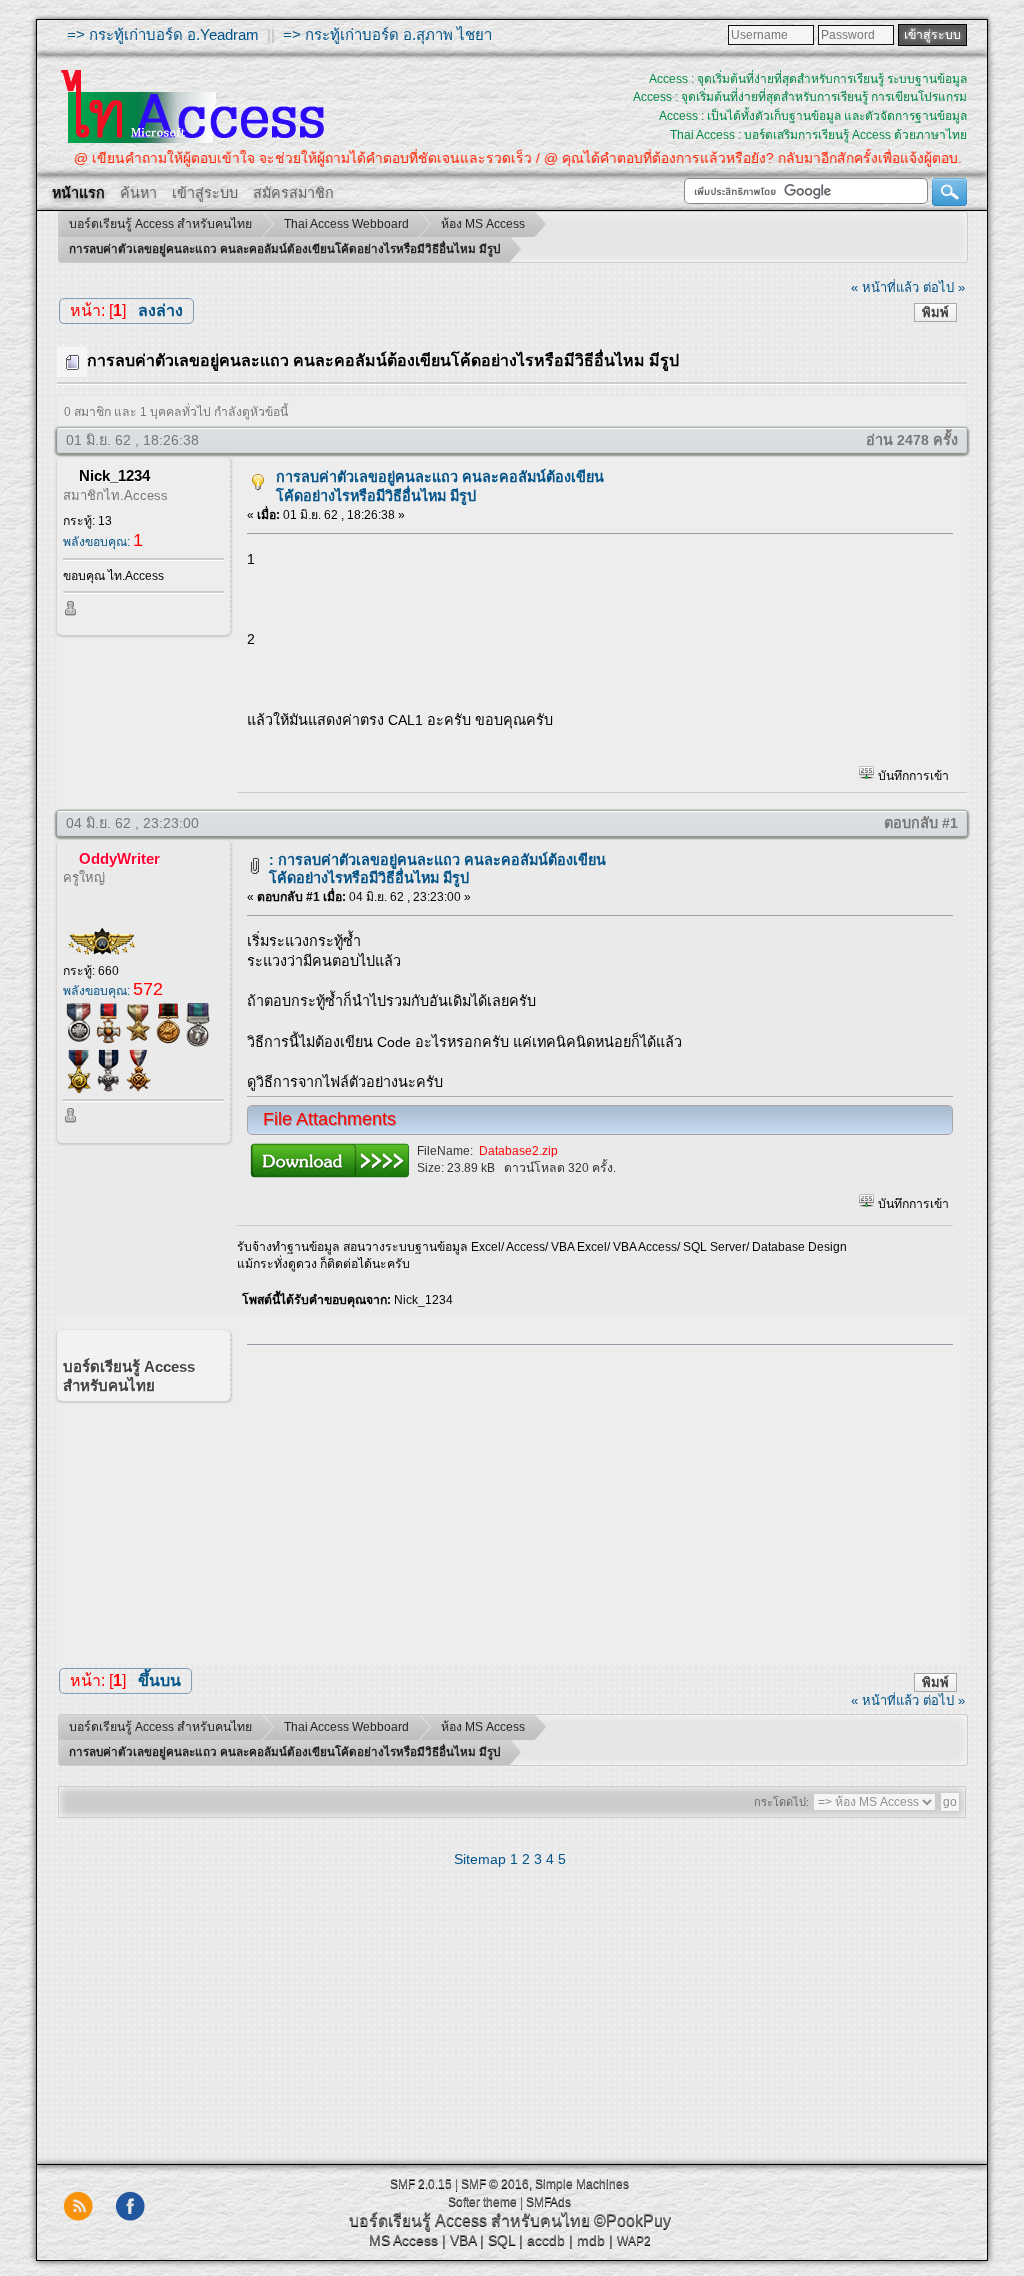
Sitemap (480, 1859)
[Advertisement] (593, 1500)
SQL (501, 2240)
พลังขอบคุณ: (103, 542)
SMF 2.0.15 (421, 2184)
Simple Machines (582, 2184)
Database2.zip (518, 1151)
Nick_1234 (114, 475)
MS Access (403, 2240)
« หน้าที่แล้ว (885, 287)
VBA (463, 2240)
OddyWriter (119, 858)
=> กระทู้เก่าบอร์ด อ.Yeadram (163, 34)
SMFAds (548, 2202)
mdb (591, 2240)
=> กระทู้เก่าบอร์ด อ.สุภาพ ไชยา (387, 34)
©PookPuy (632, 2220)
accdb (546, 2240)
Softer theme (482, 2202)
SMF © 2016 (495, 2184)
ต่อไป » (944, 287)
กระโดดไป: (781, 1802)
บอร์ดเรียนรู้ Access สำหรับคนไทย (469, 2220)
